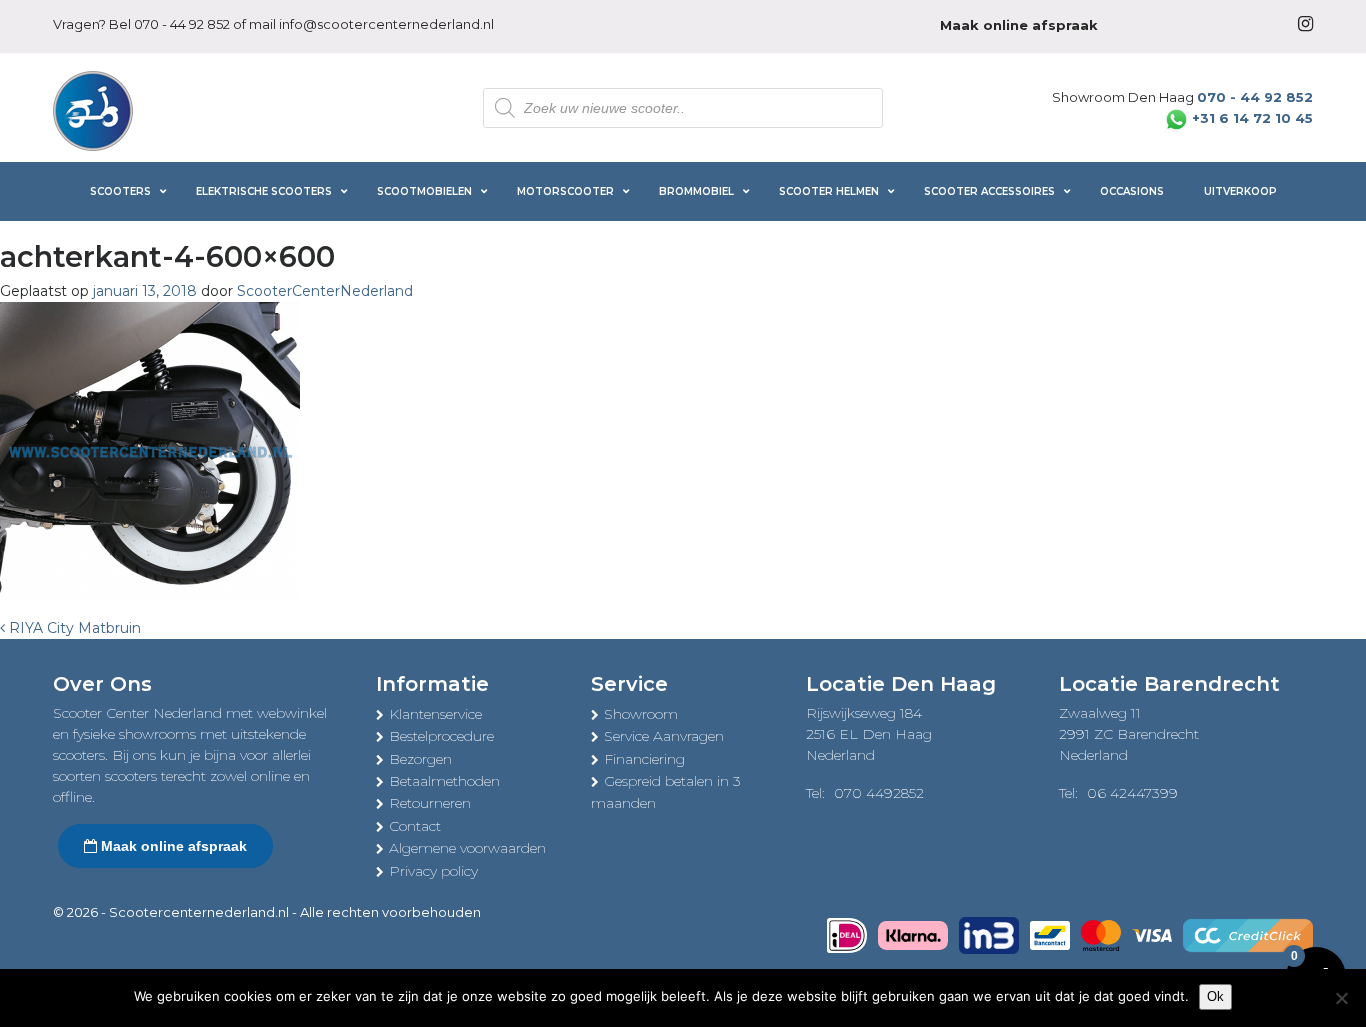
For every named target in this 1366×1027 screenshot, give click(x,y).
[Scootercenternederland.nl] (93, 109)
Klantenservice (435, 714)
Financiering (644, 759)
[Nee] (1341, 998)
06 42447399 (1132, 793)
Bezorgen (420, 759)
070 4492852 (879, 793)
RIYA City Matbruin (73, 628)
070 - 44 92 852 (182, 24)
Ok (1215, 996)
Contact (415, 826)
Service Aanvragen (664, 736)
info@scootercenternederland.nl (386, 24)
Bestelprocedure (441, 736)
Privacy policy (433, 871)
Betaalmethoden (444, 781)
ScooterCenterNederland (325, 291)
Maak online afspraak (172, 846)
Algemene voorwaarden (467, 848)
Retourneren (430, 803)
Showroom (641, 714)
